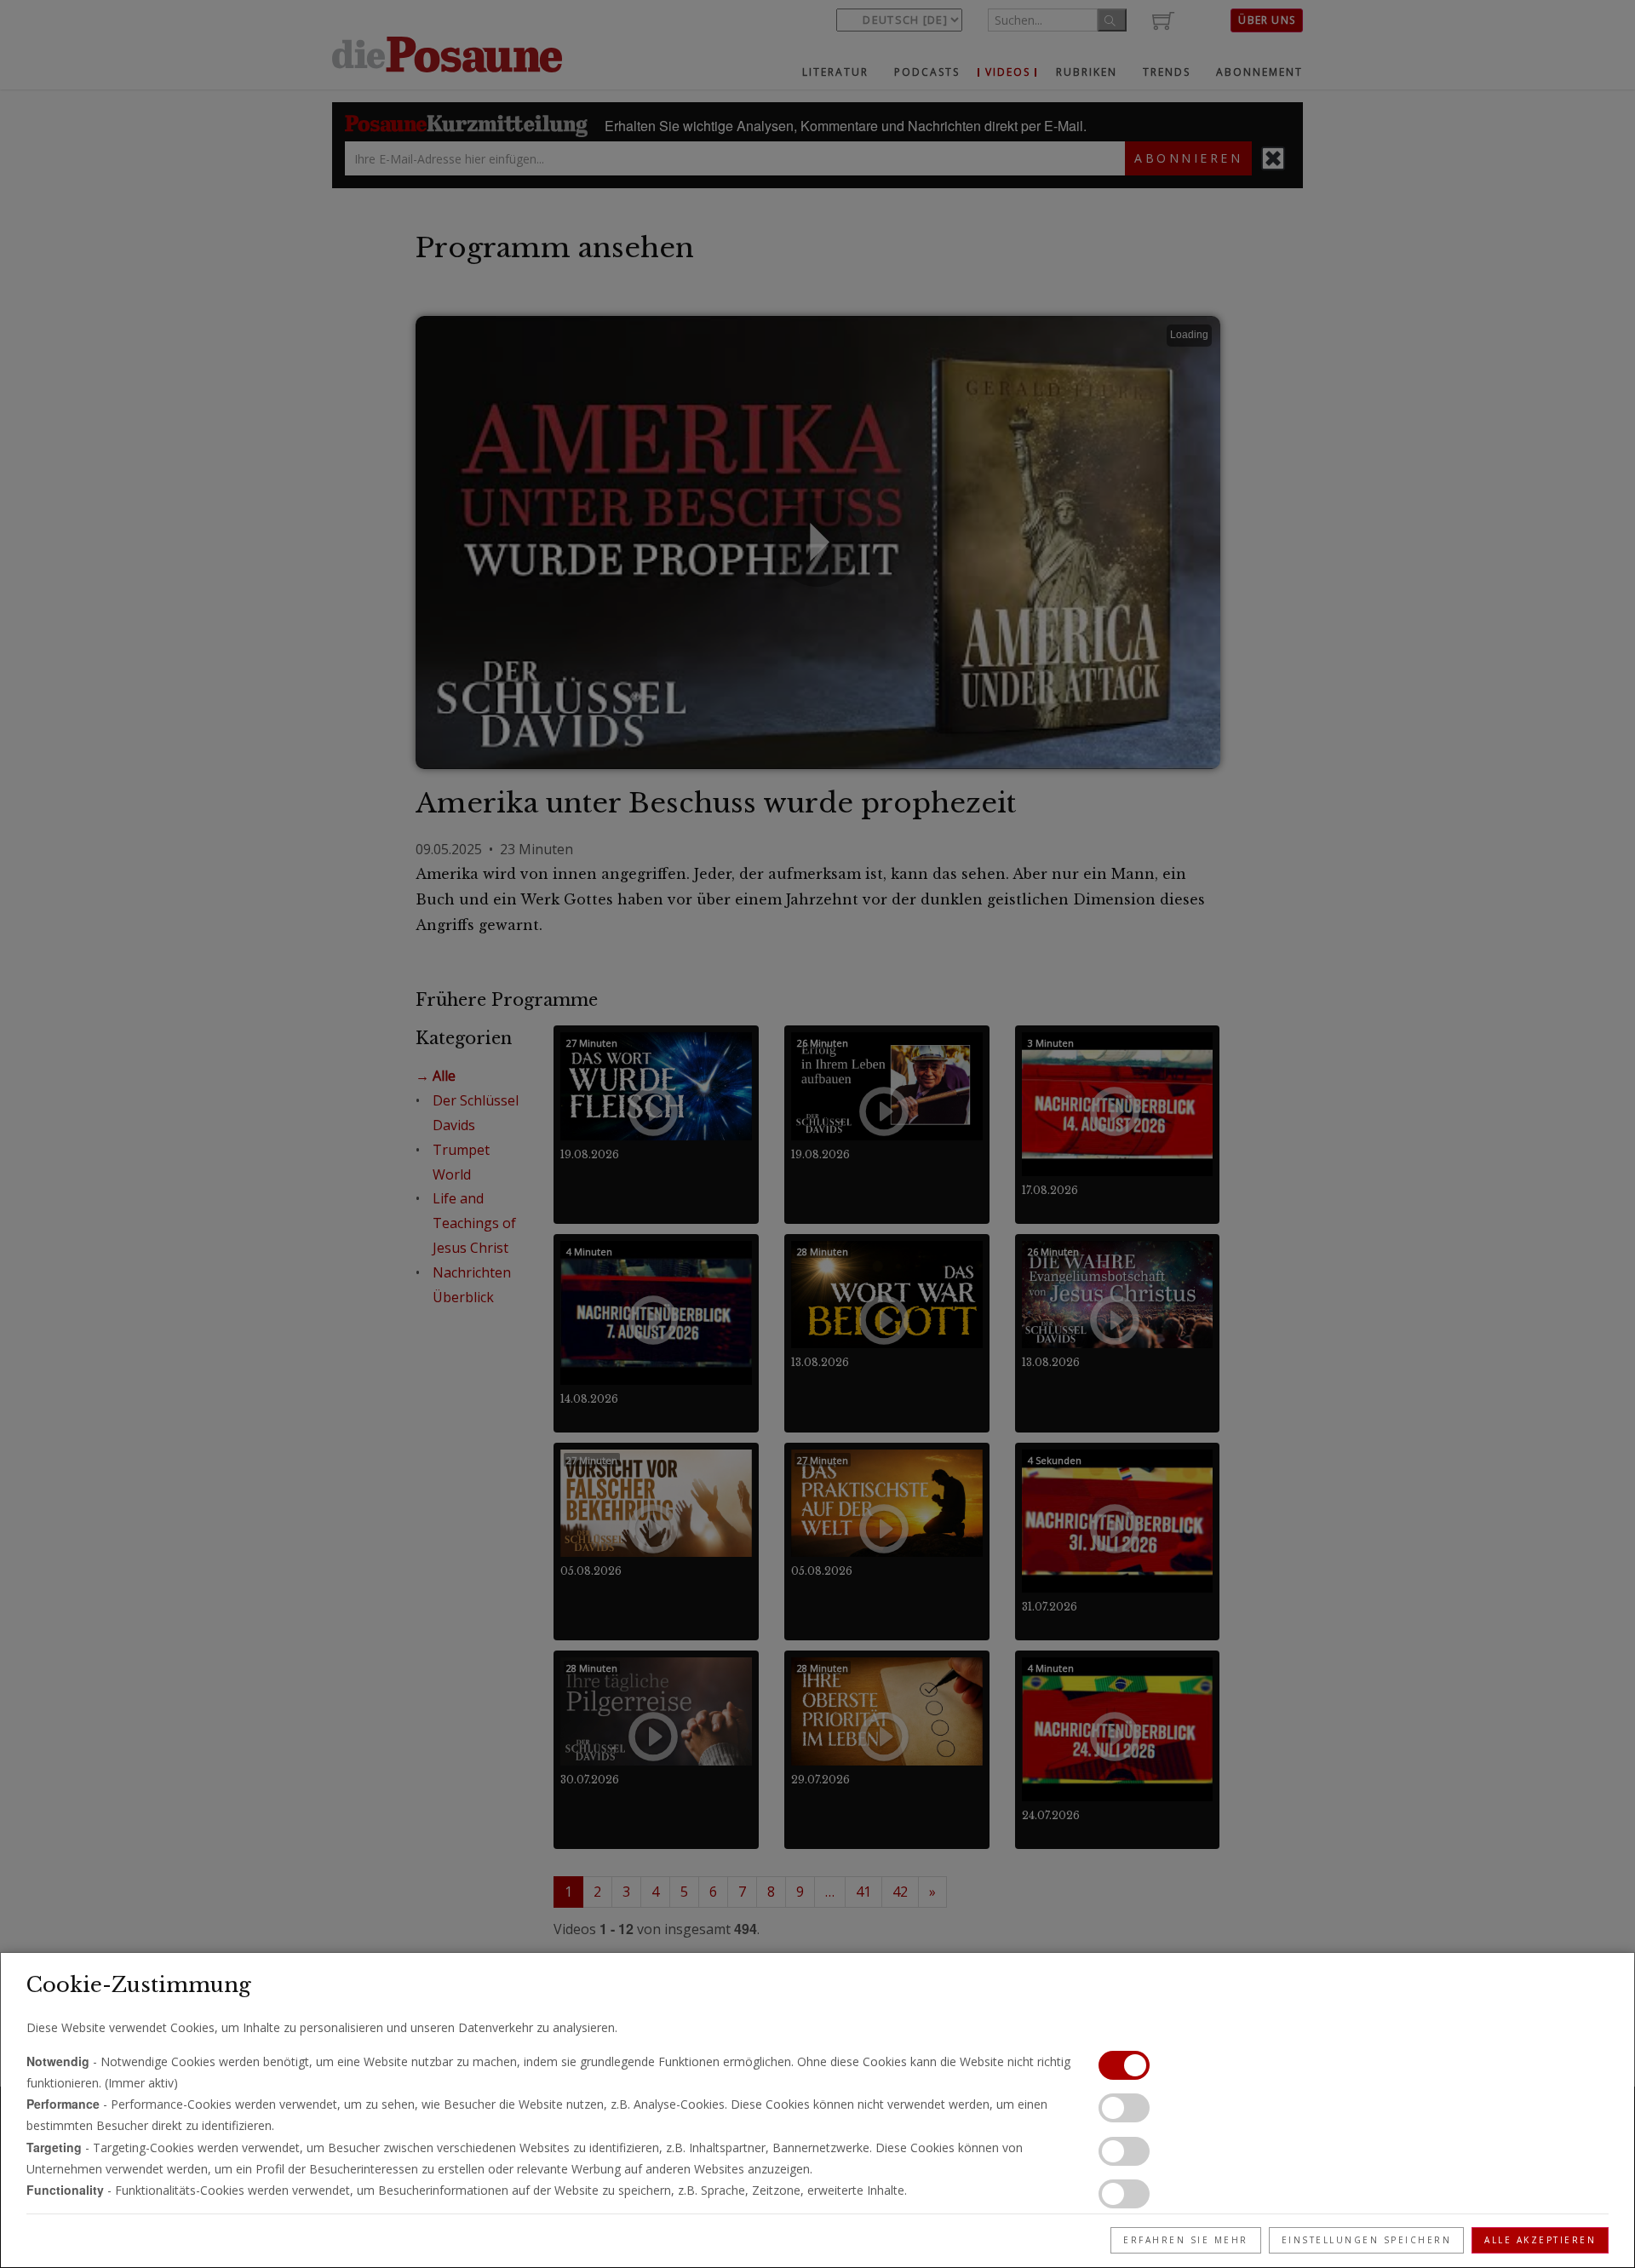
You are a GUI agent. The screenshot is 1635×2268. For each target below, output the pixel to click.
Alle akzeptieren (1540, 2240)
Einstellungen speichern (1367, 2240)
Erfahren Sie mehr (1186, 2240)
